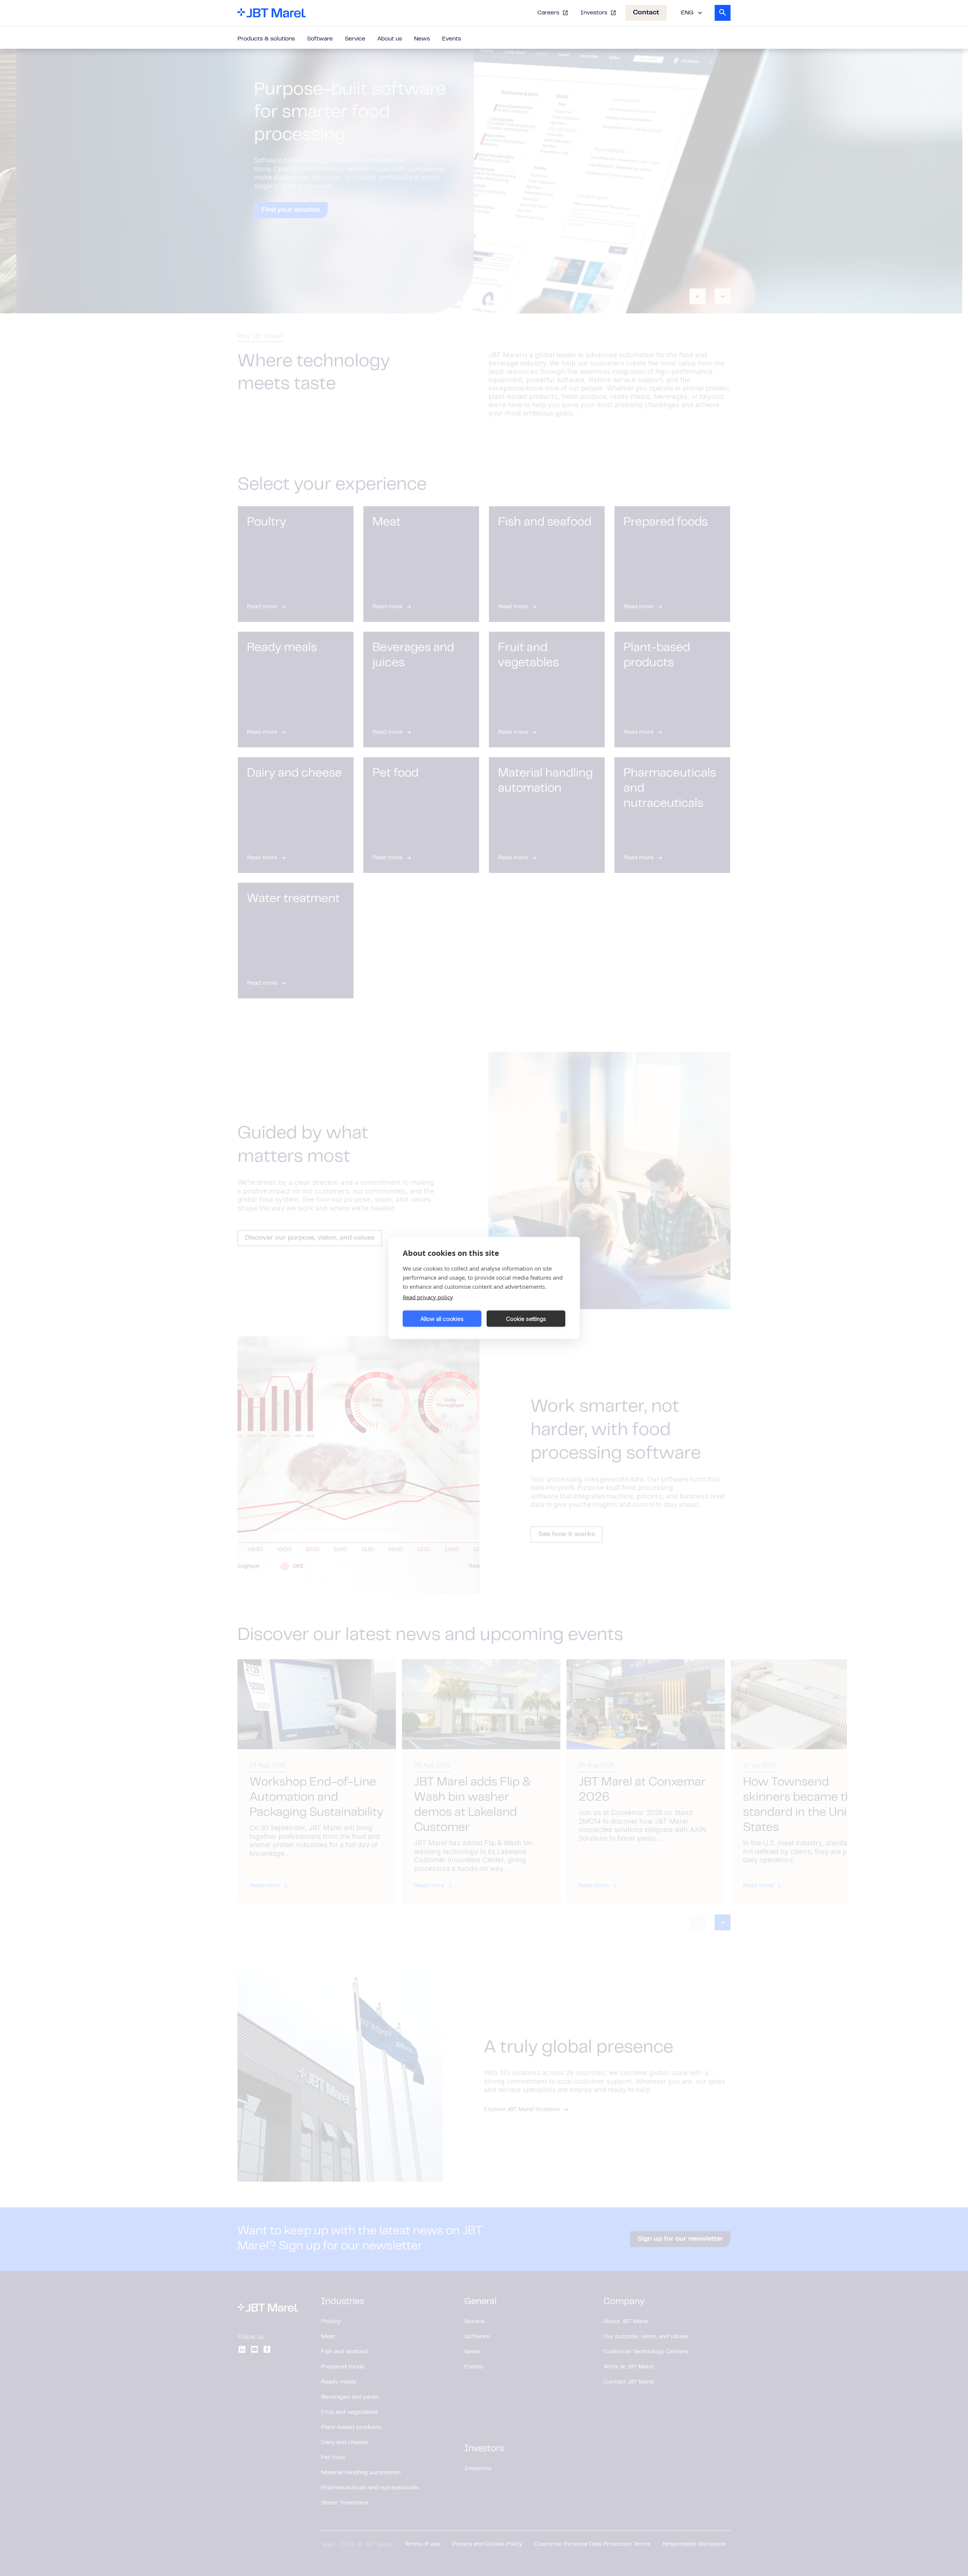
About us (390, 39)
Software (320, 39)
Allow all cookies (442, 1318)
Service (355, 39)
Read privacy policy (428, 1297)
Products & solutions (266, 39)
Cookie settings (526, 1318)
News (422, 39)
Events (451, 39)
